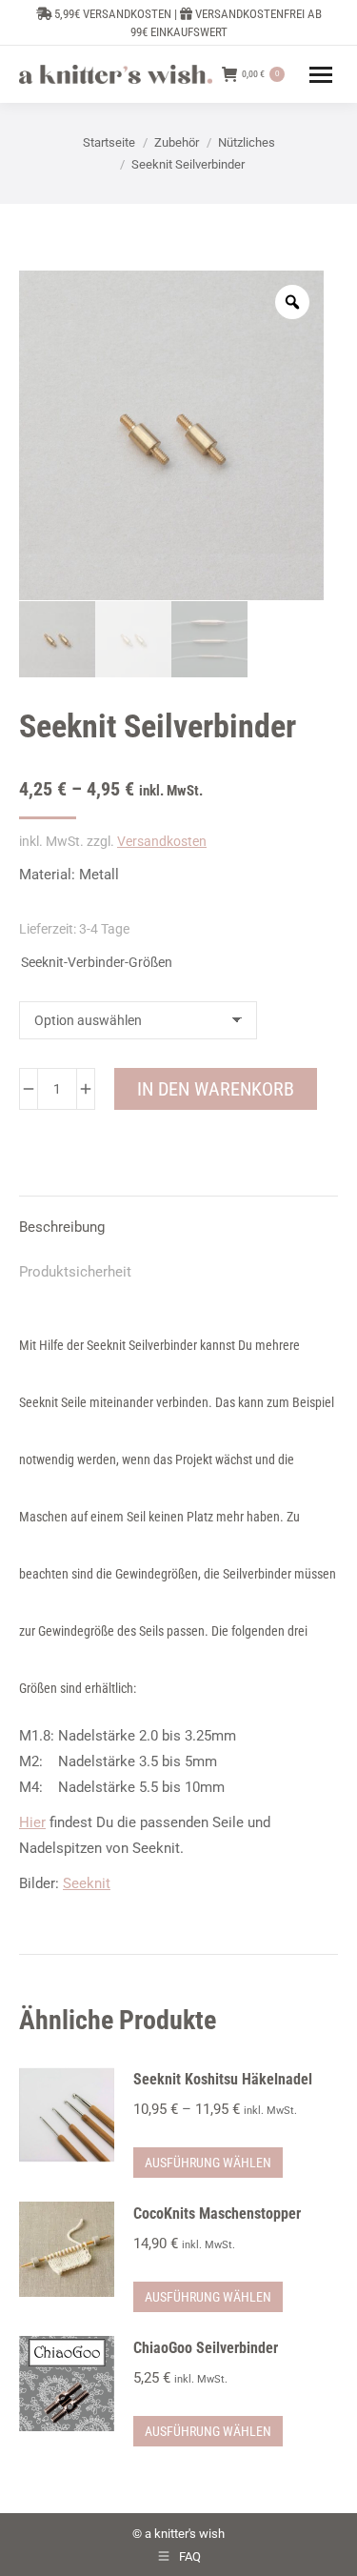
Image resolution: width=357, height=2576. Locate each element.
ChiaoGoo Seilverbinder (206, 2348)
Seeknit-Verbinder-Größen (97, 962)
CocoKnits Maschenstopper (217, 2214)
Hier (32, 1822)
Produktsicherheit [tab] (75, 1272)
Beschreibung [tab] (62, 1227)
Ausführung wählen (208, 2163)
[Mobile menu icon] (321, 75)
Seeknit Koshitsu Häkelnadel (223, 2079)
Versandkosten (162, 841)
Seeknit (87, 1883)
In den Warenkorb (216, 1089)
